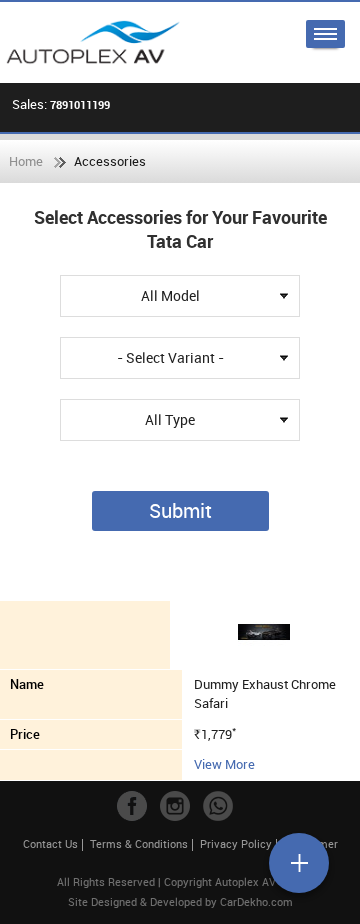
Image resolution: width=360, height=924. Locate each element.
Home (26, 161)
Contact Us (50, 843)
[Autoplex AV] (92, 42)
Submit (180, 510)
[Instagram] (175, 806)
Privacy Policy (236, 843)
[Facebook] (132, 806)
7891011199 (80, 104)
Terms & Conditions (139, 843)
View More (224, 764)
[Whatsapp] (218, 806)
